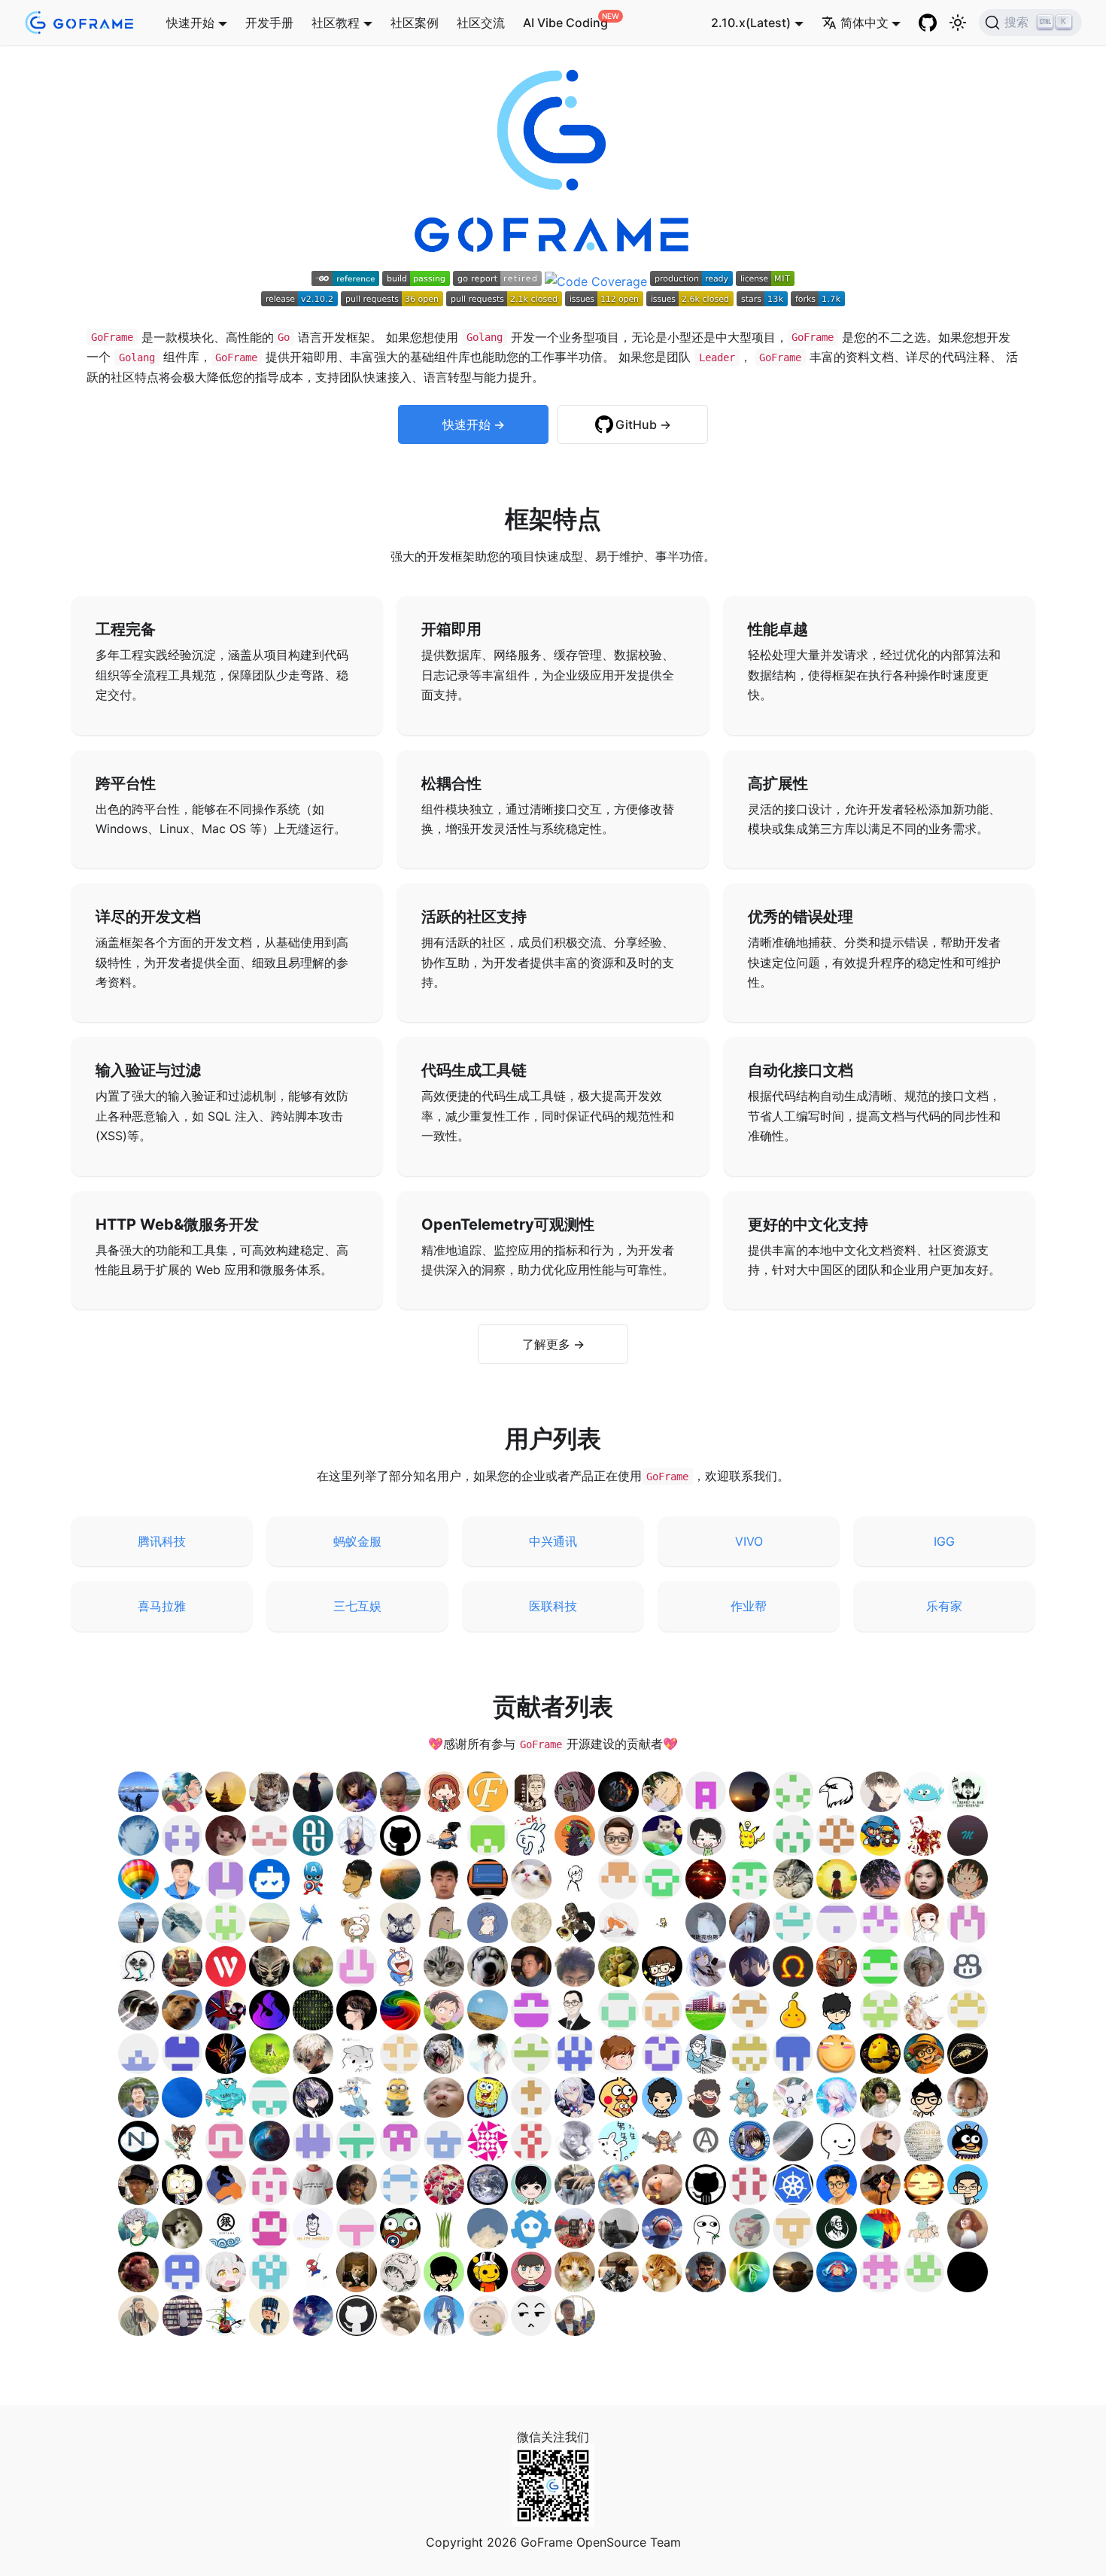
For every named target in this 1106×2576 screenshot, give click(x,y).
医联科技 (553, 1606)
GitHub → (643, 424)
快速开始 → (474, 424)
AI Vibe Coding (565, 23)
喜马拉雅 (162, 1606)
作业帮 (749, 1606)
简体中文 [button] (864, 23)
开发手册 (269, 23)
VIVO (749, 1541)
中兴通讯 (553, 1541)
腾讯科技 (162, 1541)
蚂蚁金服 (357, 1541)
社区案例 (415, 23)
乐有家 (944, 1606)
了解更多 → (553, 1344)
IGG (944, 1541)
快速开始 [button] (190, 23)
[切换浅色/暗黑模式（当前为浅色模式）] (958, 23)
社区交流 (481, 23)
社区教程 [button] (336, 23)
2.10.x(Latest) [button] (751, 23)
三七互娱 (357, 1606)
